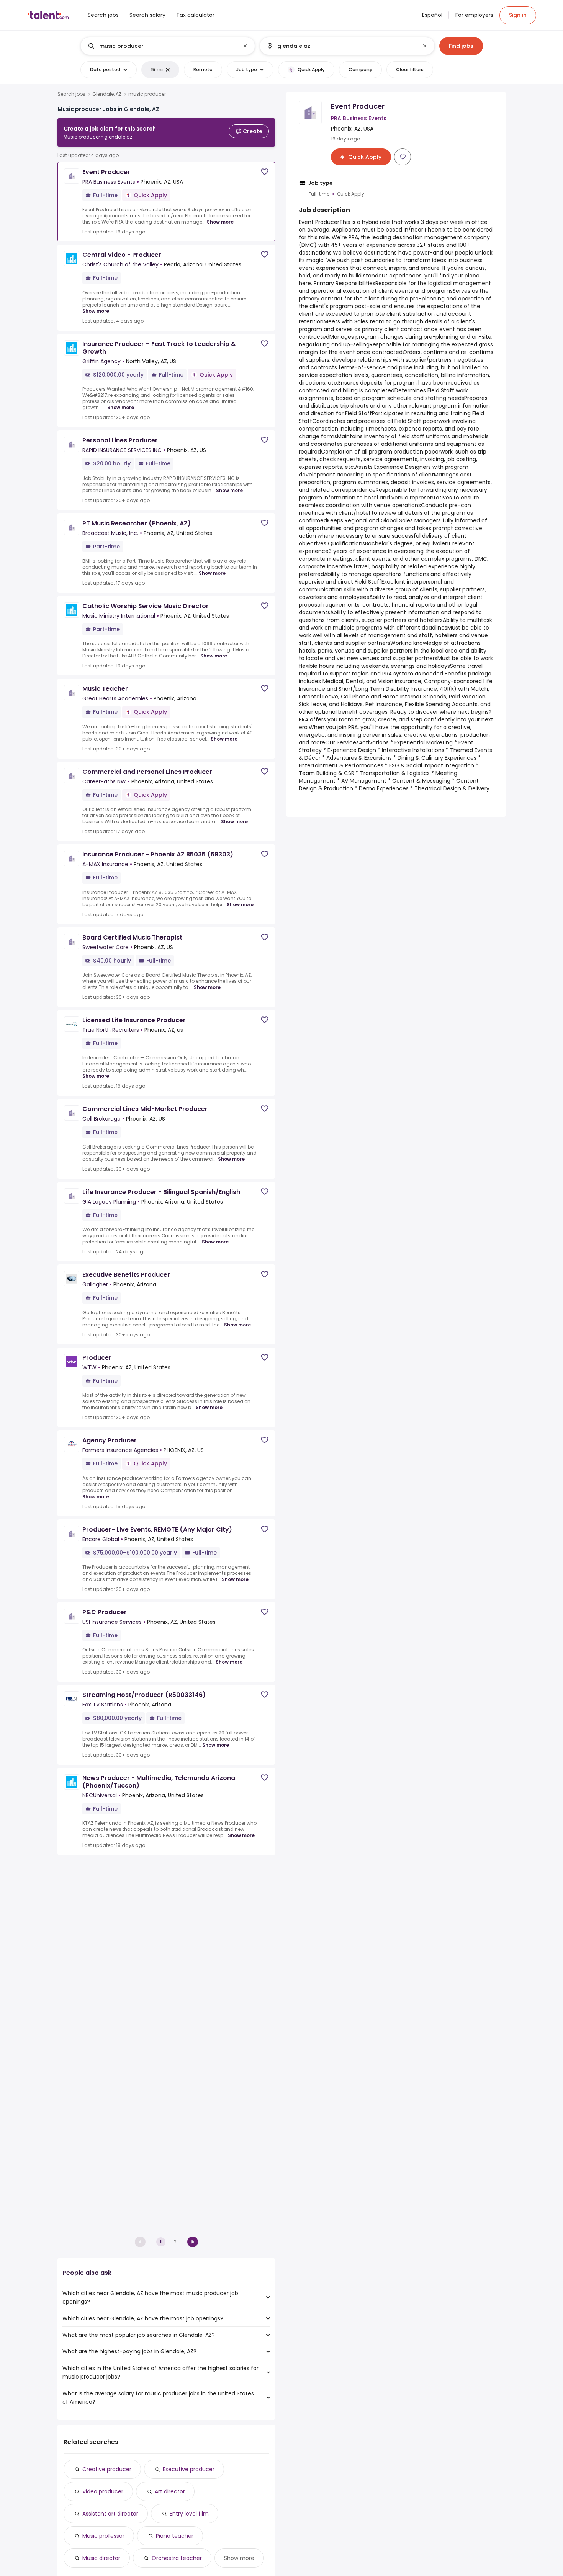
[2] (193, 2242)
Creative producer (107, 2469)
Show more (220, 222)
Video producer (103, 2491)
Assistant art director (110, 2514)
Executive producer (189, 2469)
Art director (170, 2491)
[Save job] (265, 172)
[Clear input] (245, 46)
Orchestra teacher (177, 2558)
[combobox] (167, 46)
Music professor (103, 2536)
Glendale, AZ (107, 94)
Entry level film (189, 2514)
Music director (101, 2558)
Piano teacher (175, 2536)
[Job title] (161, 46)
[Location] (341, 46)
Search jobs (71, 94)
